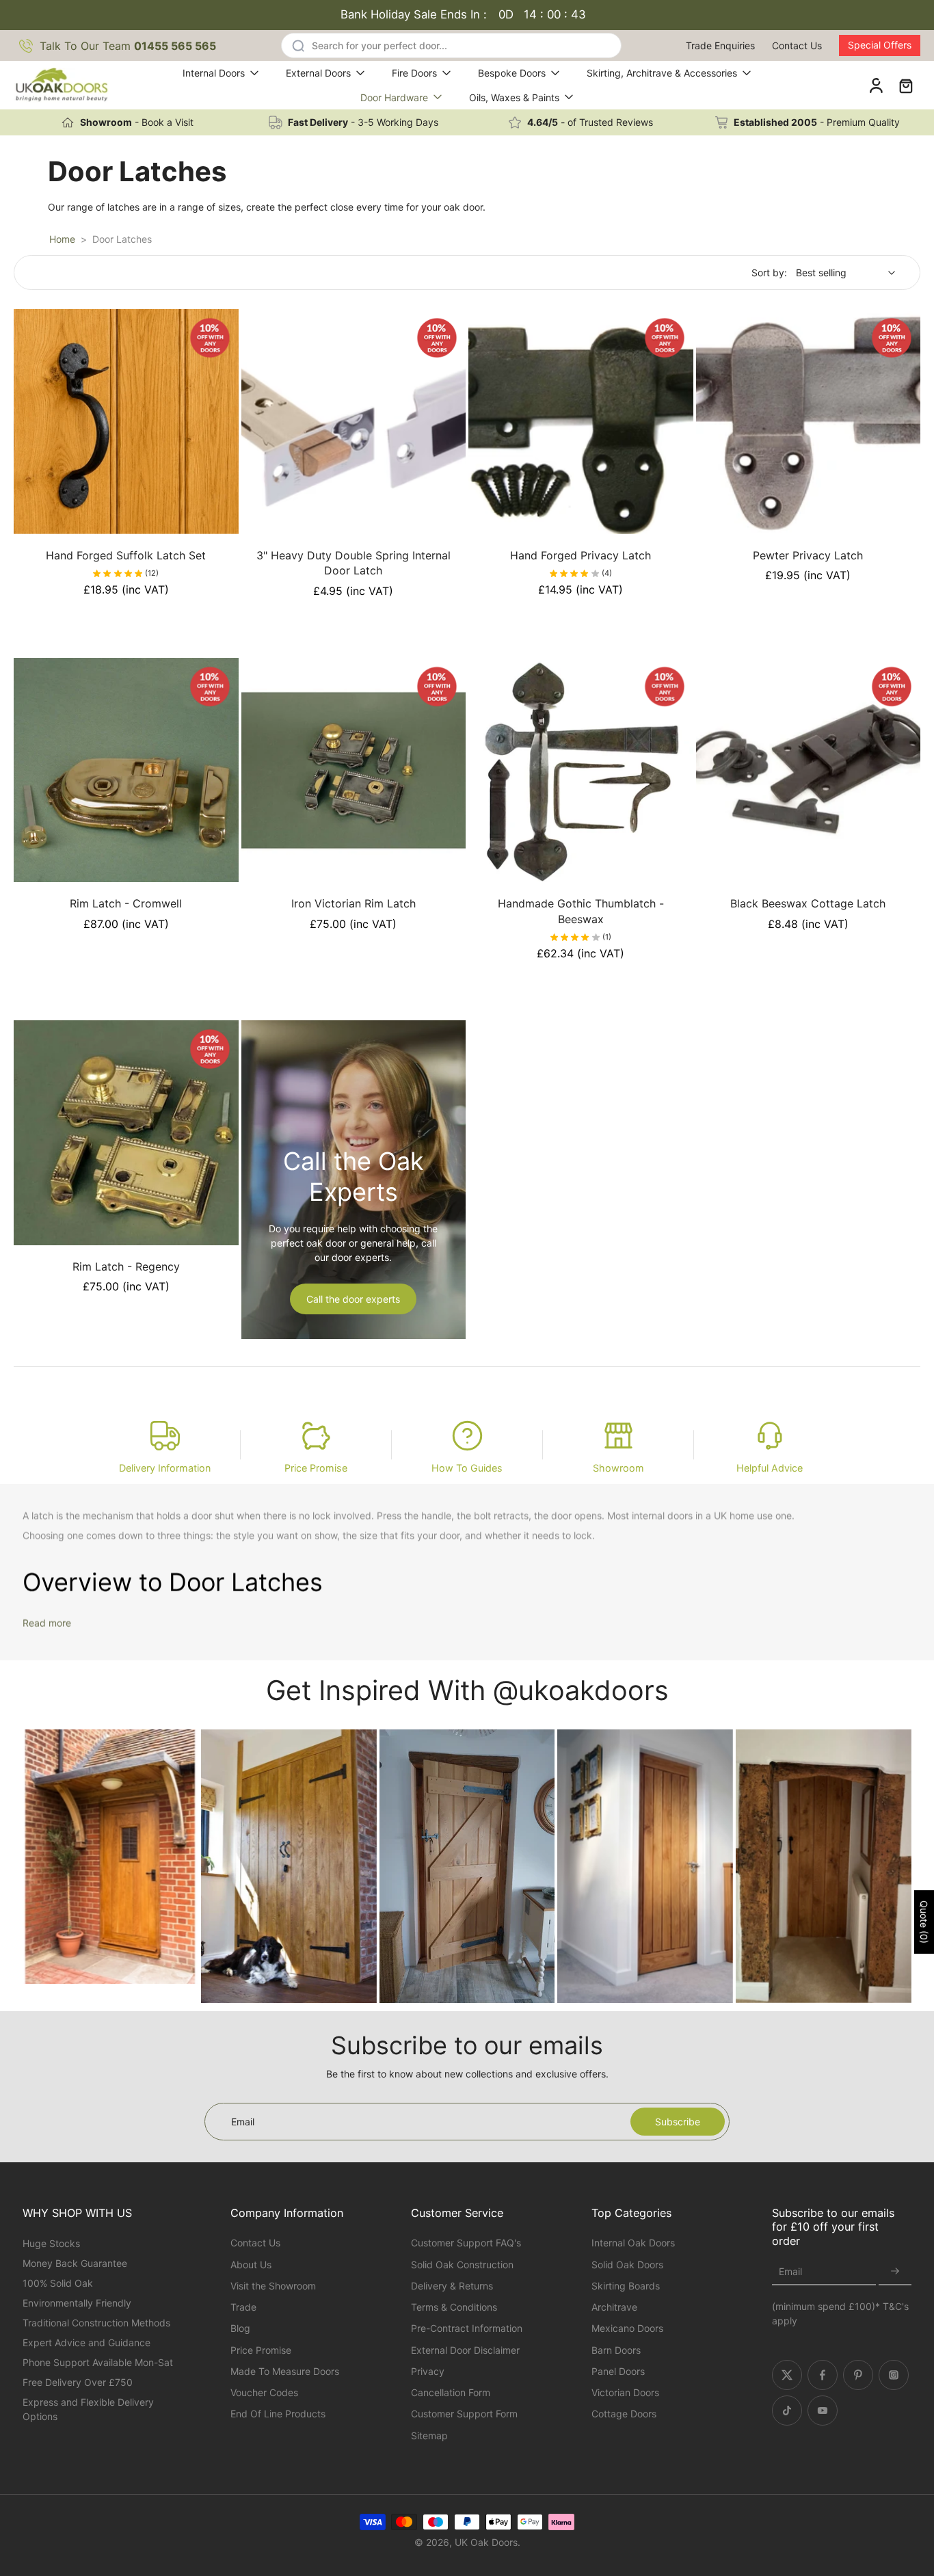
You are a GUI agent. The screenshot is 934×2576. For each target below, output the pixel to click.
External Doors (318, 73)
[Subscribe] (895, 2272)
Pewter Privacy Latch (808, 555)
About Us (251, 2265)
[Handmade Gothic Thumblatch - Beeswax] (581, 770)
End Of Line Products (278, 2414)
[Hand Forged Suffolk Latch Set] (126, 422)
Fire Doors (414, 73)
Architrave (614, 2307)
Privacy (428, 2371)
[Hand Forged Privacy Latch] (581, 422)
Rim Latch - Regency (126, 1266)
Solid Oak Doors (627, 2265)
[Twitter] (787, 2375)
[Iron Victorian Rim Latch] (354, 770)
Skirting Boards (626, 2286)
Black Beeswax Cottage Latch (808, 903)
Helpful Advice (770, 1468)
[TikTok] (787, 2411)
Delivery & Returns (452, 2286)
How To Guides (467, 1468)
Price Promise (316, 1468)
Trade (243, 2307)
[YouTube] (823, 2411)
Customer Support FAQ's (466, 2243)
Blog (240, 2329)
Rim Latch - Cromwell (126, 903)
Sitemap (429, 2435)
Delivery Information (165, 1468)
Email (790, 2272)
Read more (47, 1623)
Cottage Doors (624, 2414)
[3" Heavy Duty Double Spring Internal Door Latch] (354, 422)
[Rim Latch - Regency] (126, 1133)
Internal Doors (214, 73)
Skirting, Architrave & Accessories (662, 73)
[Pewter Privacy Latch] (809, 422)
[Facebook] (823, 2375)
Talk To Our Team (128, 46)
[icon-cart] (905, 85)
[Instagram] (894, 2375)
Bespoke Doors (512, 73)
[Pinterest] (858, 2375)
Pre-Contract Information (467, 2329)
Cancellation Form (451, 2392)
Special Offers (880, 45)
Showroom (618, 1468)
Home (62, 239)
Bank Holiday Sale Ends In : (463, 14)
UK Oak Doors (486, 2542)
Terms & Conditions (454, 2307)
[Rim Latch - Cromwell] (126, 770)
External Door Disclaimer (465, 2350)
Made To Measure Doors (285, 2371)
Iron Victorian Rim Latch (353, 903)
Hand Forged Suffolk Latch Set (126, 555)
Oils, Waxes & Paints (514, 97)
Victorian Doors (625, 2392)
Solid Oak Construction (462, 2265)
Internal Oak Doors (633, 2243)
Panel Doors (618, 2371)
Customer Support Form (464, 2414)
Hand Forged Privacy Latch (581, 555)
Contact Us (797, 45)
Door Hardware (394, 97)
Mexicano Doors (627, 2329)
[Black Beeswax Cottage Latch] (809, 770)
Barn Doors (616, 2350)
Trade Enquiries (720, 45)
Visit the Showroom (273, 2286)
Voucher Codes (264, 2392)
